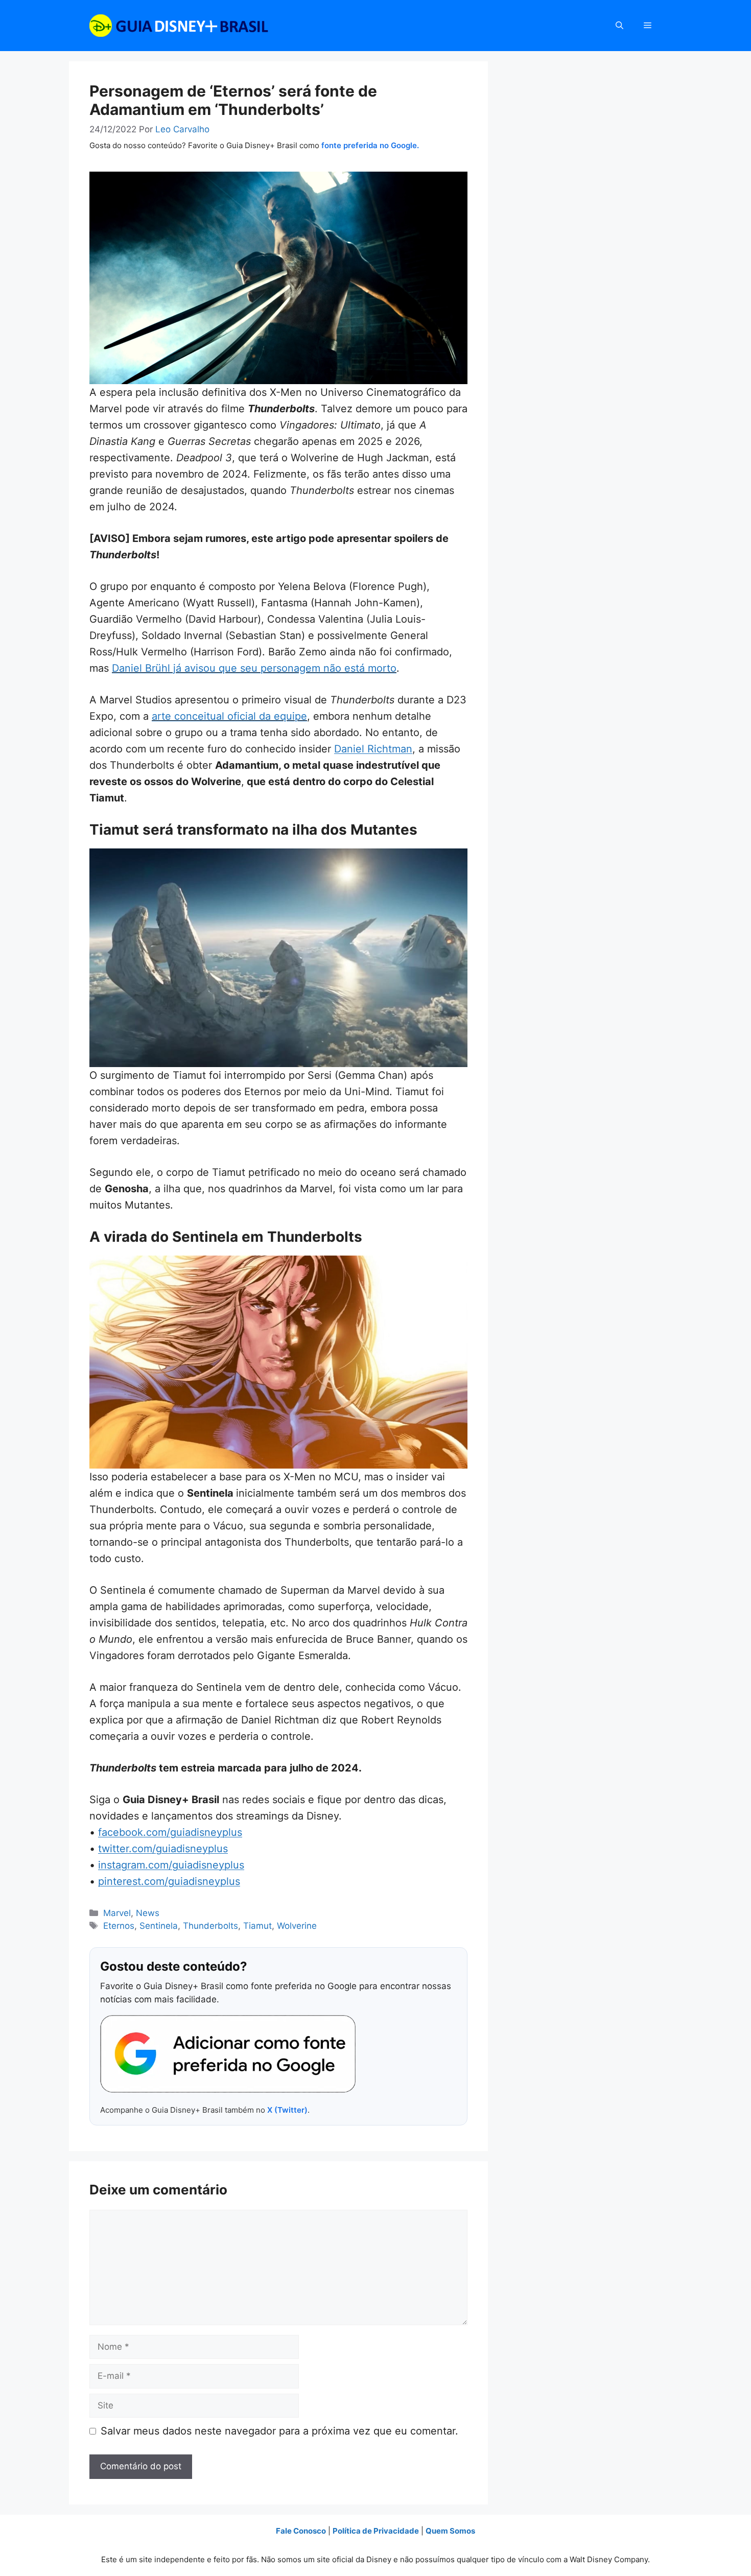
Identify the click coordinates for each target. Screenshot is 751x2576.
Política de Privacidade (376, 2531)
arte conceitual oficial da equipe (229, 716)
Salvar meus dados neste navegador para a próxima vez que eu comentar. (279, 2431)
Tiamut (257, 1926)
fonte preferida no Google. (370, 145)
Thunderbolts (210, 1926)
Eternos (119, 1926)
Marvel (117, 1913)
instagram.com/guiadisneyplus (171, 1865)
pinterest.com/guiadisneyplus (169, 1881)
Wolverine (297, 1926)
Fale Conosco (301, 2531)
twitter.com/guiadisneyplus (163, 1849)
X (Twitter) (287, 2110)
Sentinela (159, 1926)
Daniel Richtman (373, 749)
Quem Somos (450, 2531)
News (148, 1913)
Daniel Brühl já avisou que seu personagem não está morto (254, 668)
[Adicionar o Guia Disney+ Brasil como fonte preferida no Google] (228, 2054)
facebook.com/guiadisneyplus (170, 1832)
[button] (619, 26)
